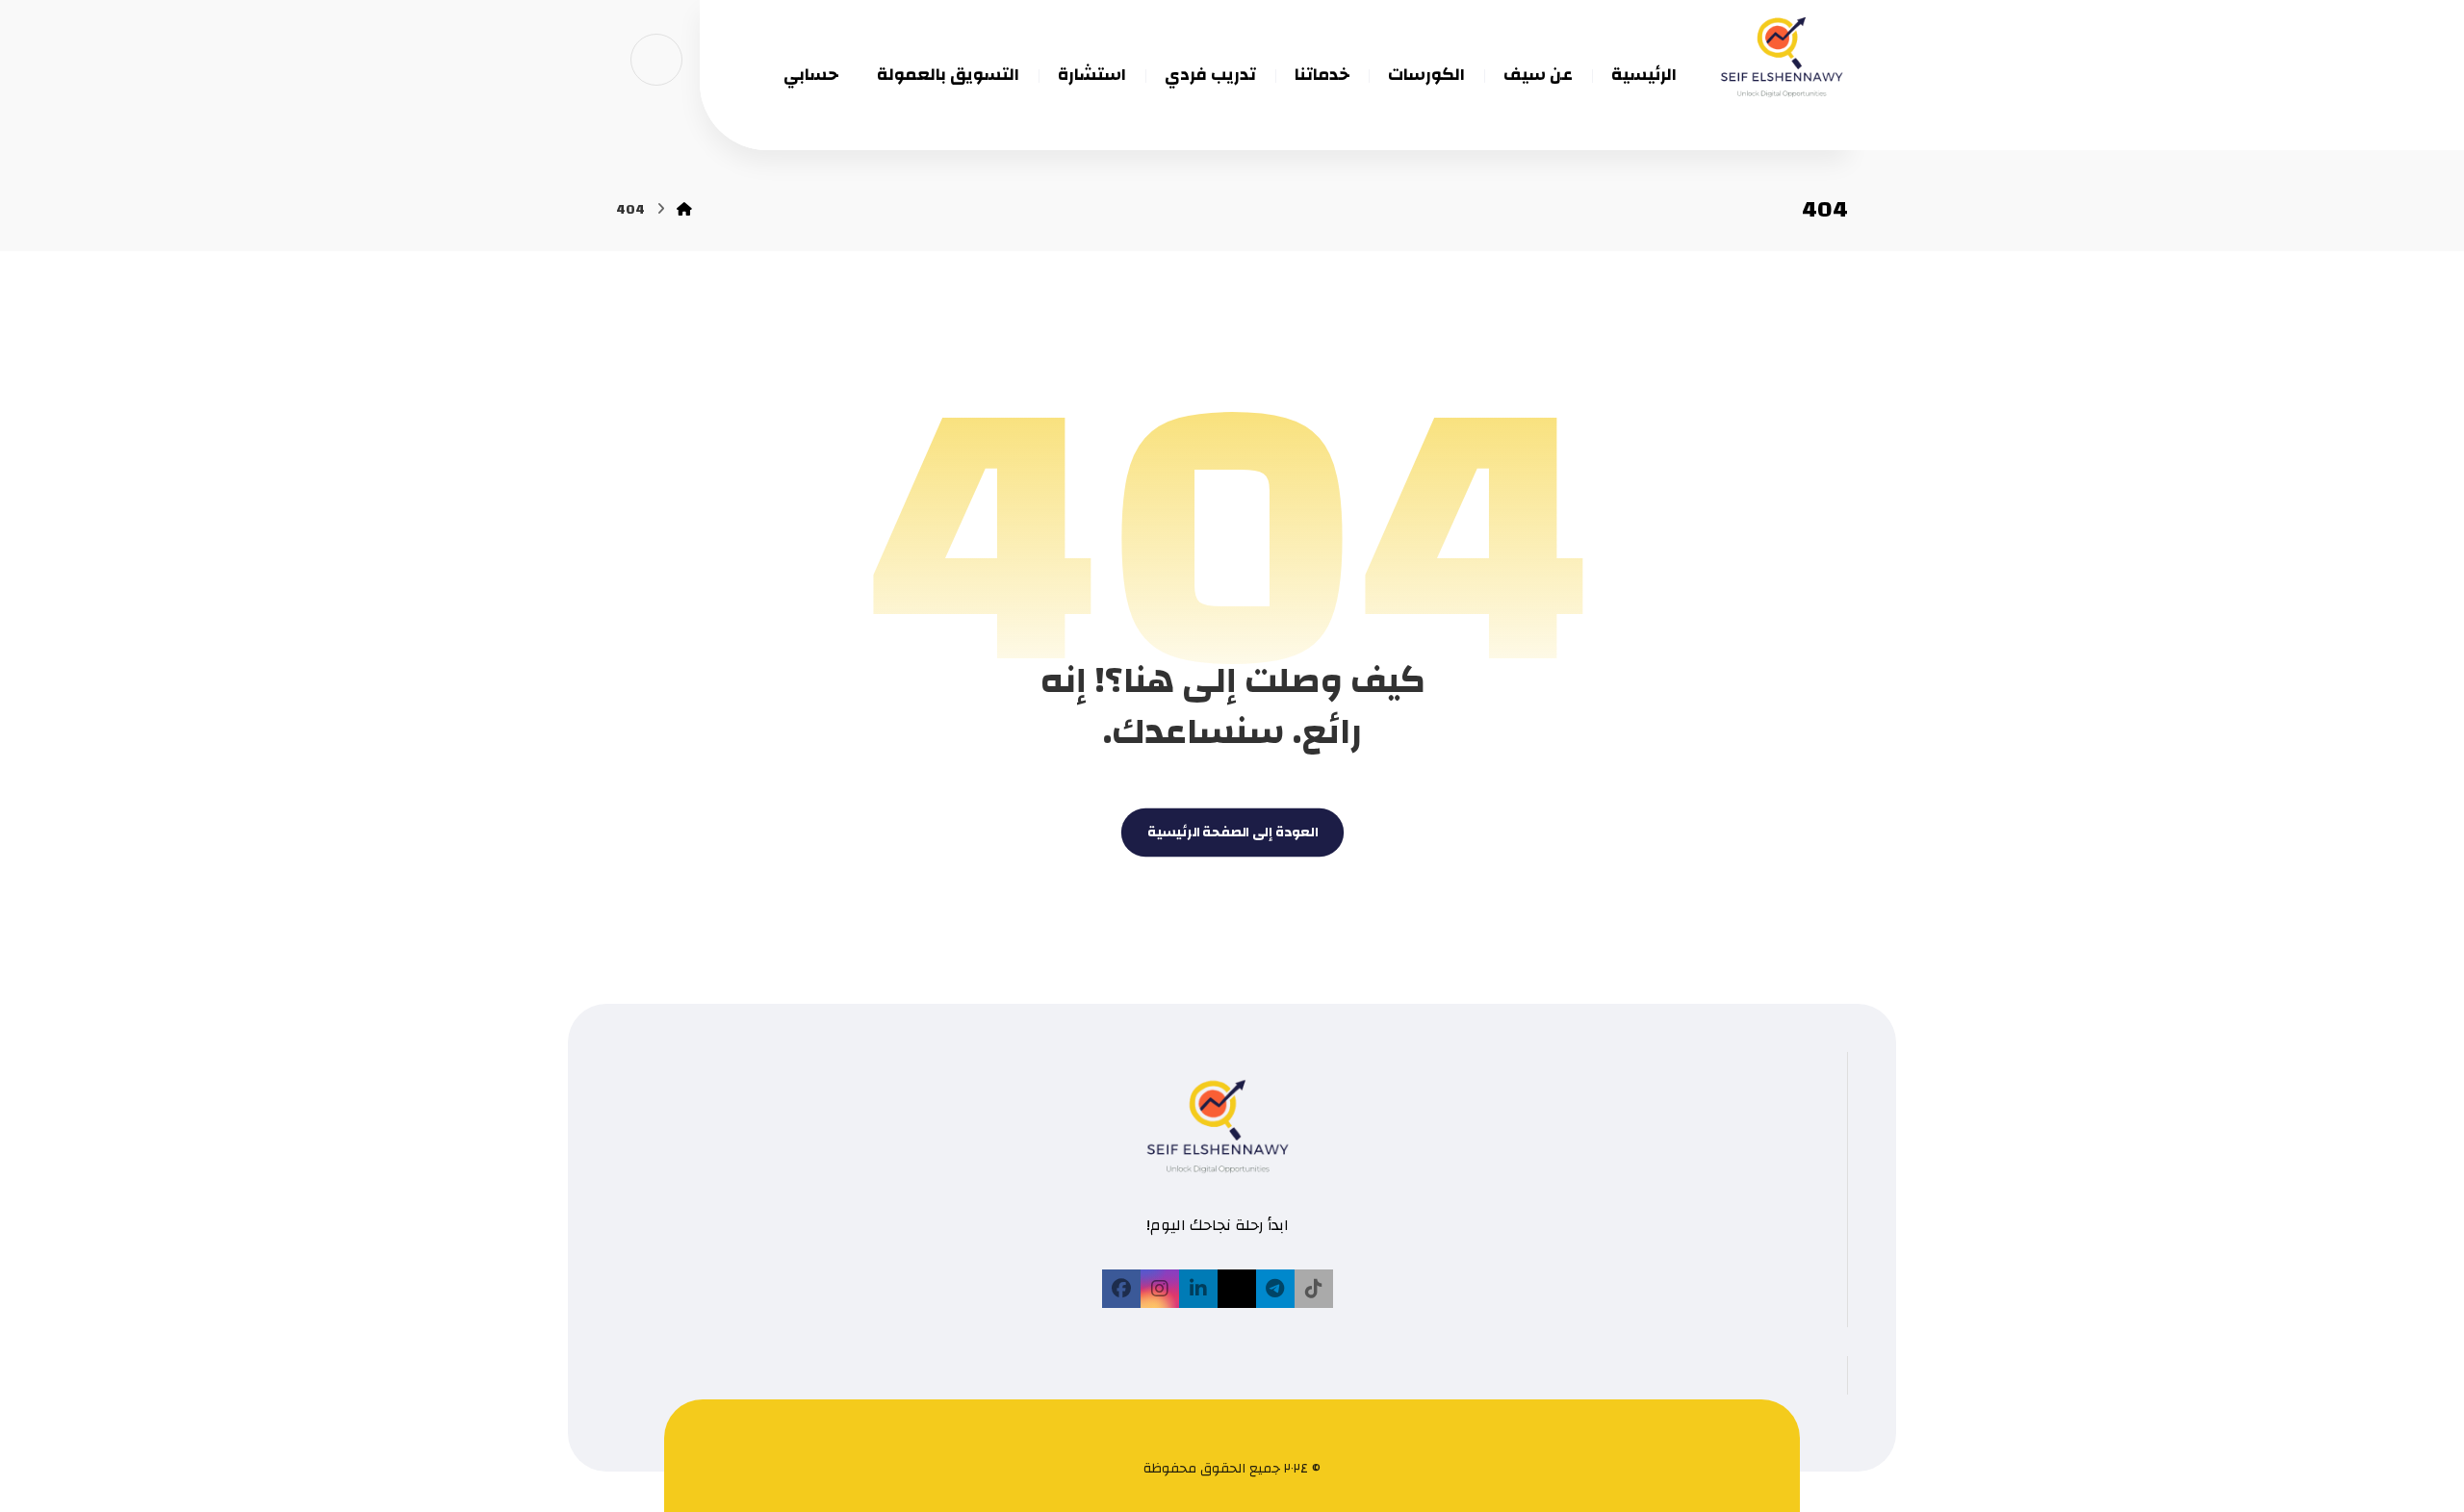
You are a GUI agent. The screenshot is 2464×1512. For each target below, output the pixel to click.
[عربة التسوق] (656, 59)
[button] (1314, 1289)
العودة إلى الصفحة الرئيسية (1232, 833)
